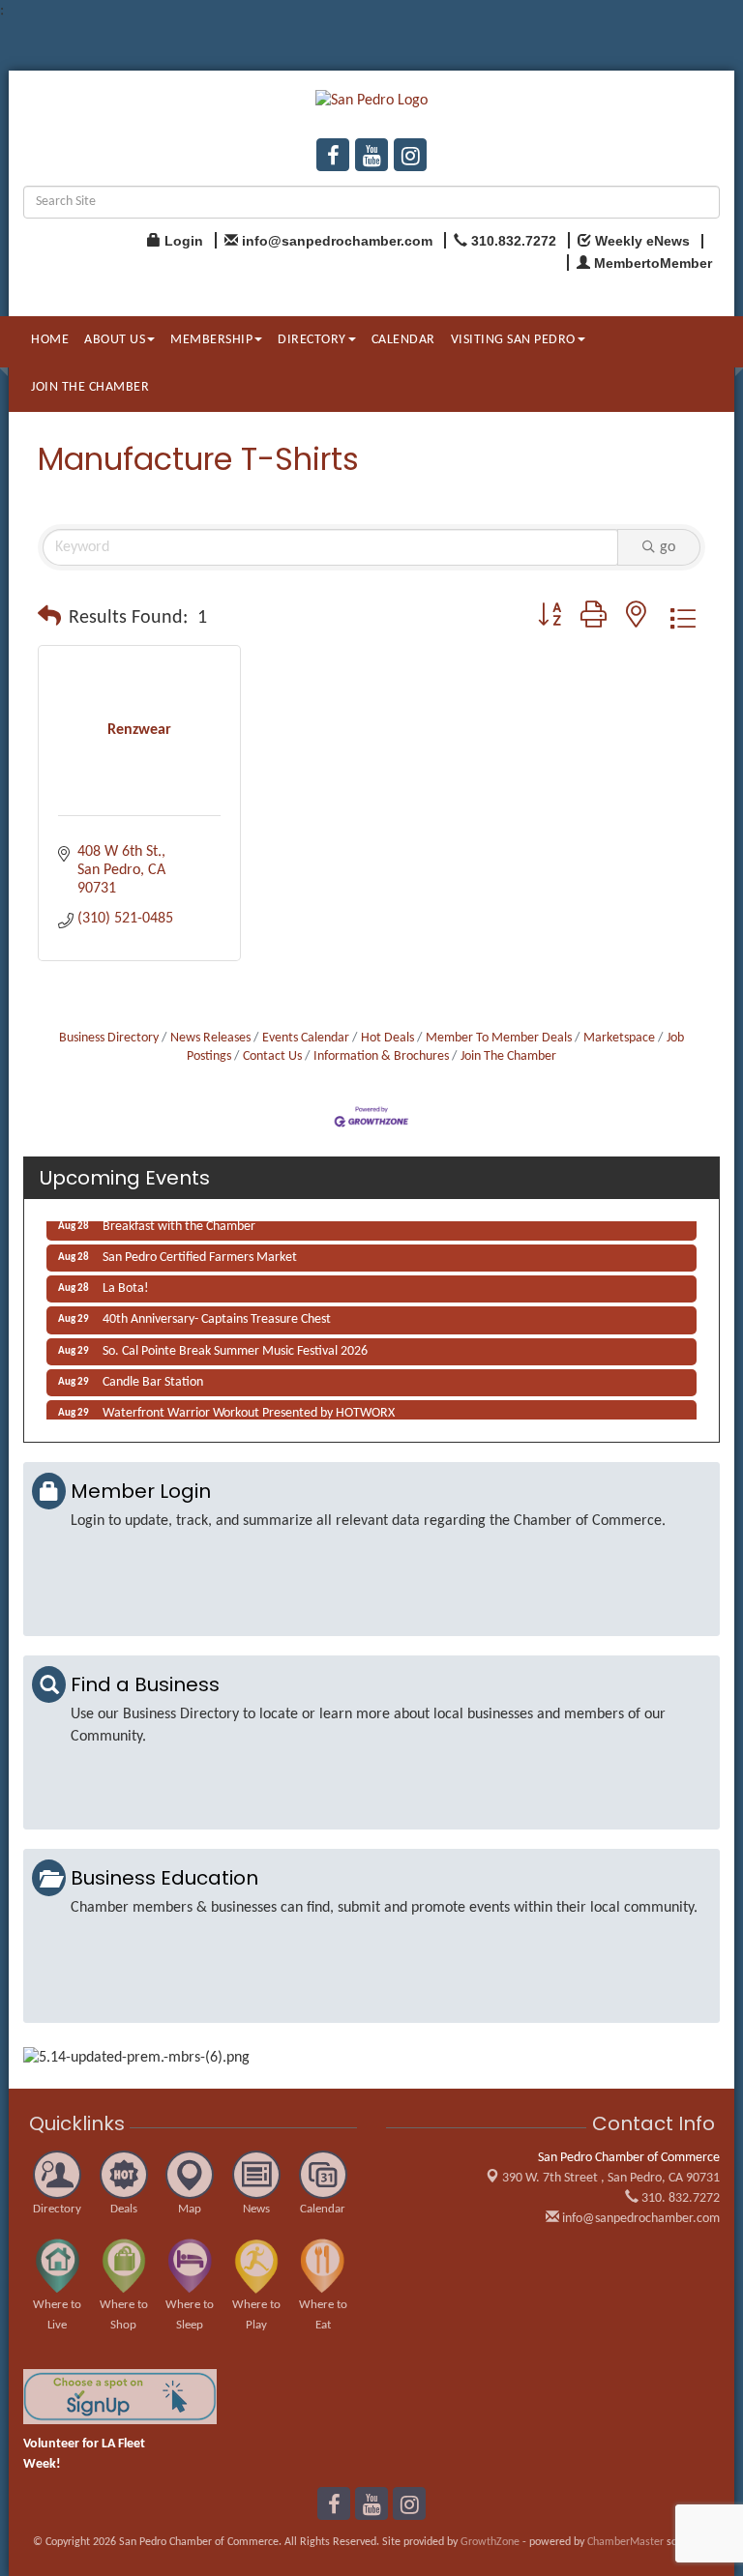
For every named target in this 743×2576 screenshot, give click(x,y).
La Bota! (126, 1284)
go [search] (668, 547)
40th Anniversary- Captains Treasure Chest (217, 1315)
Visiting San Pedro (513, 340)
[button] (49, 618)
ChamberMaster (625, 2542)
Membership (211, 340)
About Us (115, 340)
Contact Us (272, 1056)
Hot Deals (387, 1038)
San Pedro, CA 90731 (611, 2178)
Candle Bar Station (153, 1377)
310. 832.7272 (679, 2198)
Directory (312, 340)
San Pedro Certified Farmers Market (200, 1253)
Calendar (403, 340)
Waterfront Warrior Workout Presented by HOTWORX (249, 1408)
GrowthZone (490, 2542)
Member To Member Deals (499, 1038)
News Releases (210, 1038)
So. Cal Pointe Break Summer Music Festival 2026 (235, 1347)
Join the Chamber (90, 387)
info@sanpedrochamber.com (639, 2219)
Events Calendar (306, 1038)
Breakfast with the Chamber (179, 1222)
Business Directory (109, 1038)
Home (50, 340)
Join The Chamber (508, 1056)
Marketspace (619, 1038)
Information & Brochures (381, 1056)
